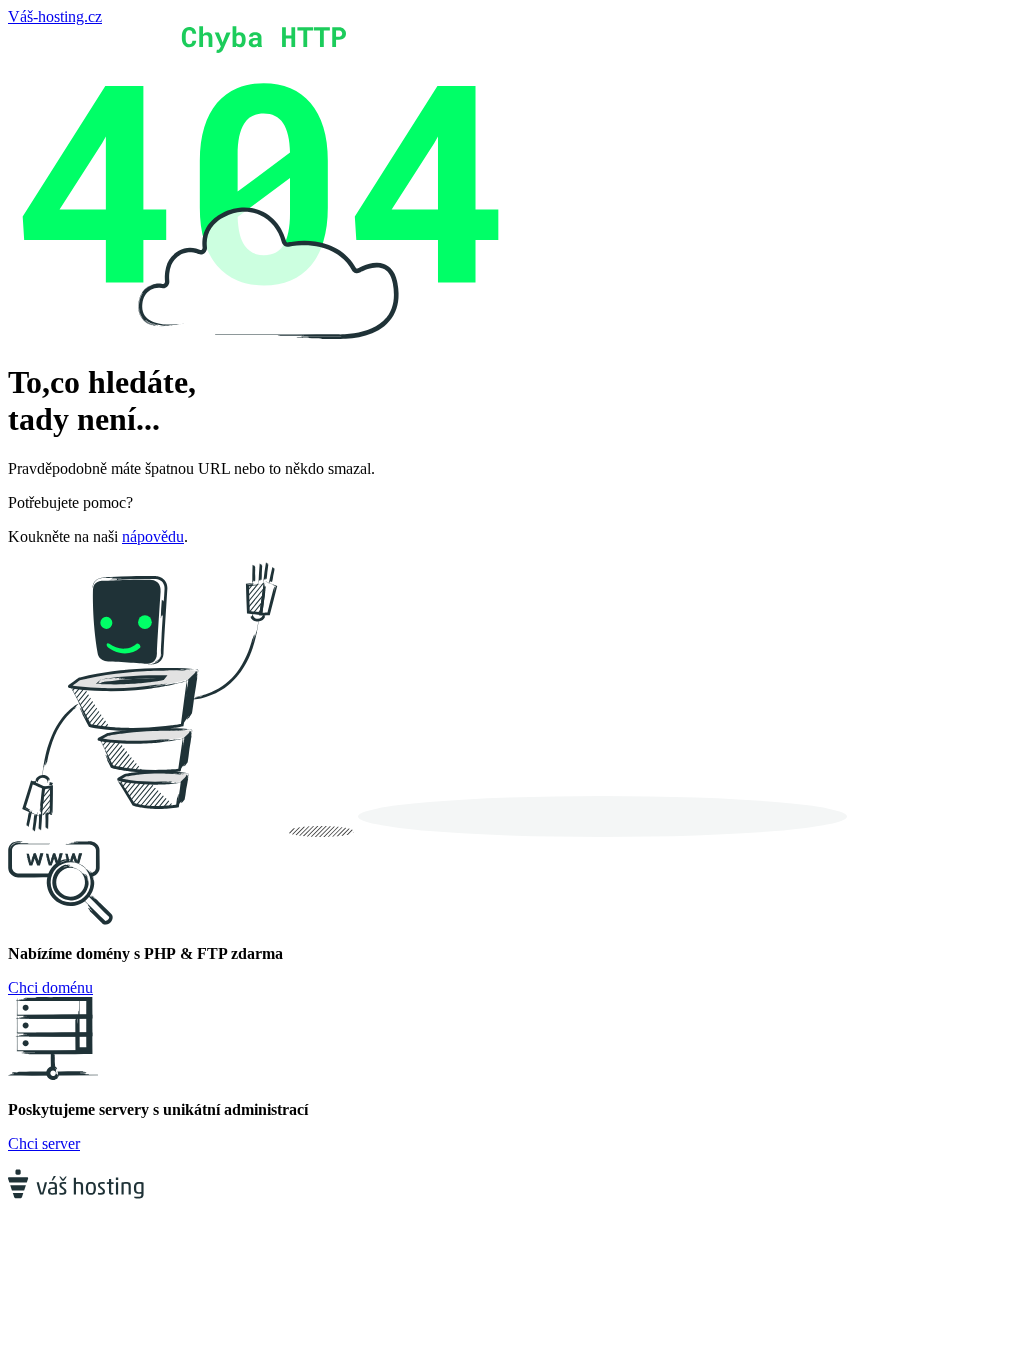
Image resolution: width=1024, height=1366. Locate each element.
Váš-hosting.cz (55, 16)
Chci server (44, 1143)
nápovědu (153, 536)
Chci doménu (50, 987)
